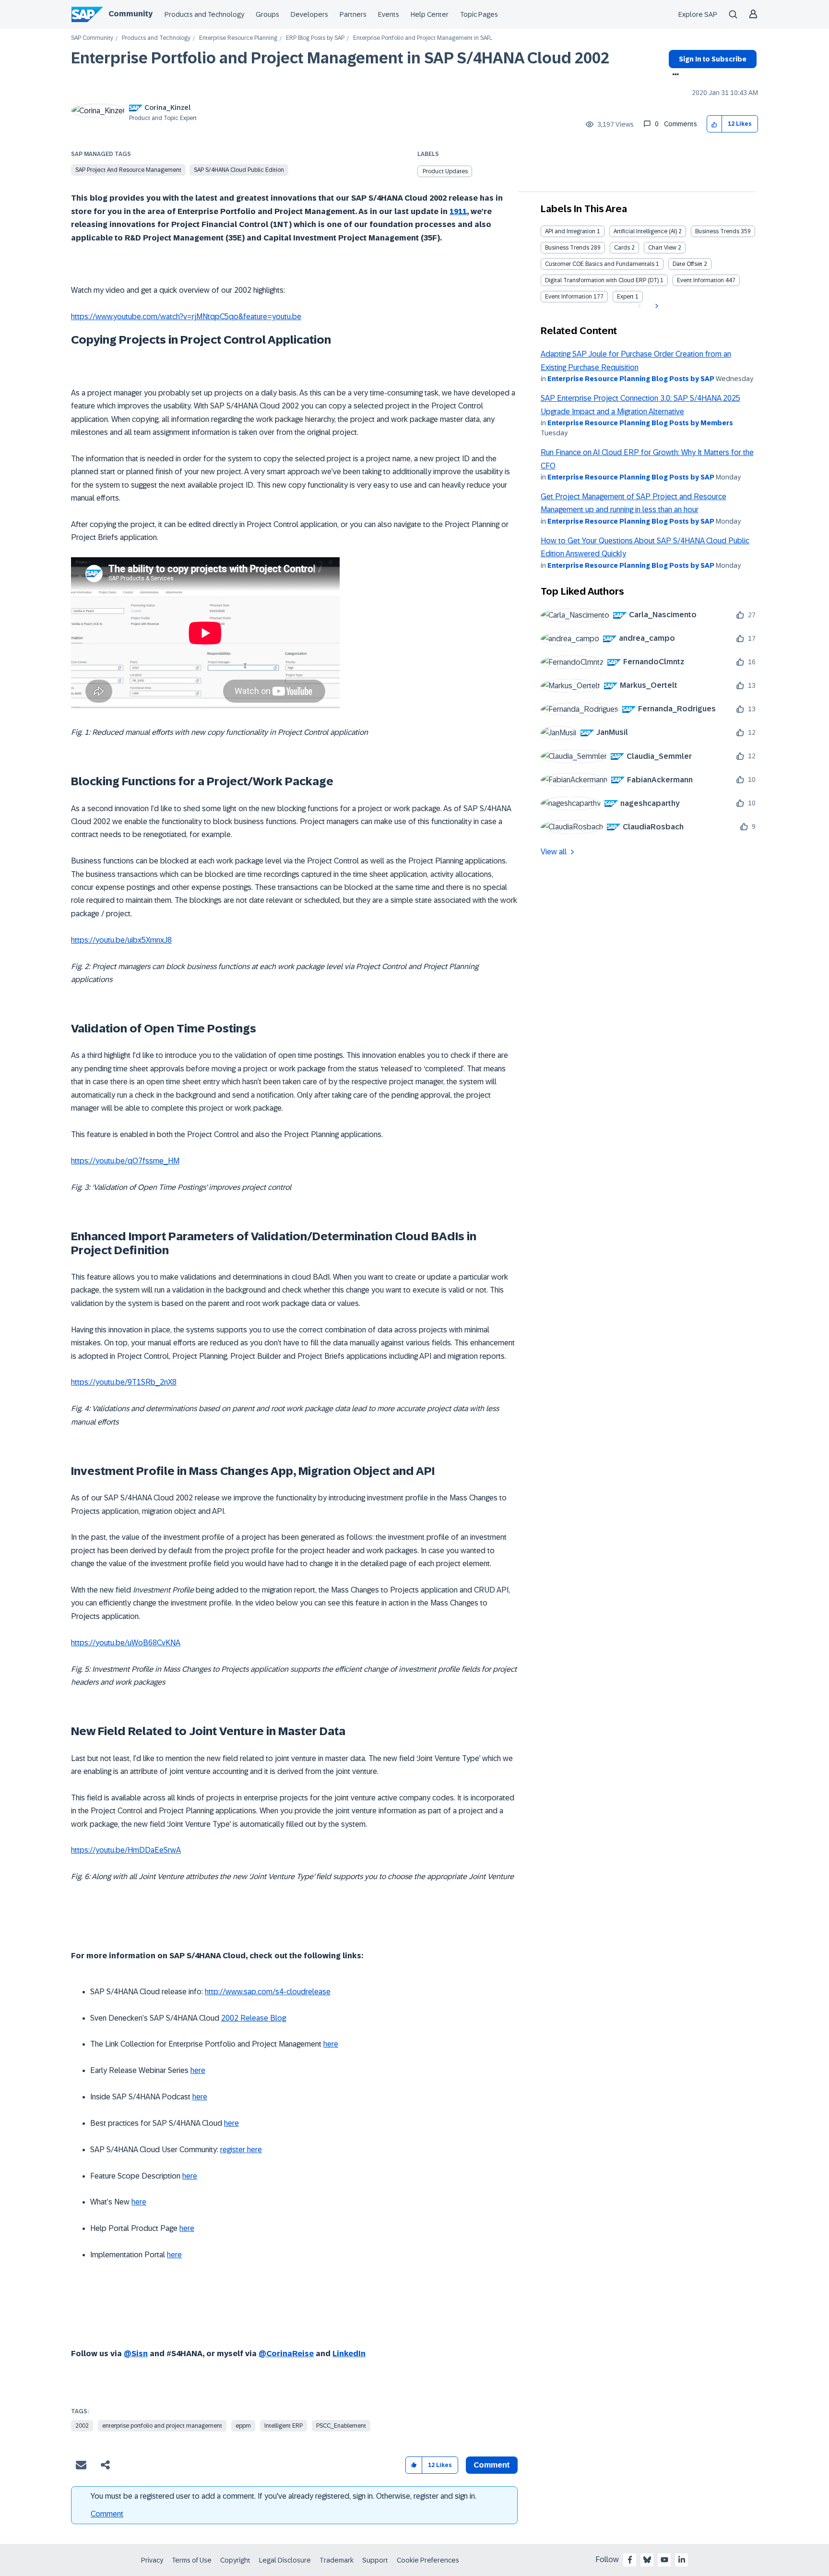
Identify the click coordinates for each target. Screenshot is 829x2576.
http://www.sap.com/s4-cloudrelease (268, 1992)
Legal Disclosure (285, 2560)
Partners (353, 14)
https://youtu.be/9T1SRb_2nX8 (124, 1382)
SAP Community (92, 38)
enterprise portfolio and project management (162, 2426)
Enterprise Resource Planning (238, 38)
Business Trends (717, 231)
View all (554, 852)
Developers (309, 14)
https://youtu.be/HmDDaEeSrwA (126, 1850)
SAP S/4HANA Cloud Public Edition (239, 170)
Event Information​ (568, 297)
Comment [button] (492, 2465)
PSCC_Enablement (341, 2426)
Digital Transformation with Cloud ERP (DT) (602, 280)
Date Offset (687, 264)
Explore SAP (698, 14)
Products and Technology (204, 14)
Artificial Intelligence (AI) (645, 231)
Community (130, 14)
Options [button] (674, 75)
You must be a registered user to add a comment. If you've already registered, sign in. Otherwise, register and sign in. (284, 2496)
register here (241, 2150)
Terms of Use (192, 2560)
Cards (622, 248)
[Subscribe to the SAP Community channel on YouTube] (664, 2560)
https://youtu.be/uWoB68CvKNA (126, 1643)
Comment (107, 2514)
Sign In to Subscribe (713, 59)
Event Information (700, 280)
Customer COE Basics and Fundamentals (600, 264)
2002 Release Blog (254, 2018)
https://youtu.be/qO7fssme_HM (125, 1161)
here (331, 2044)
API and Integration (570, 231)
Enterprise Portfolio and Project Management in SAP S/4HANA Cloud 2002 (340, 58)
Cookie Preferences (428, 2560)
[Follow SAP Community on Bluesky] (647, 2560)
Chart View (662, 248)
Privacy (152, 2560)
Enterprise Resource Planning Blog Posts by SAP (631, 379)
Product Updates (445, 171)
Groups (267, 14)
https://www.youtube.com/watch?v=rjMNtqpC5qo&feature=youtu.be (186, 317)
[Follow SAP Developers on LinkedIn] (682, 2560)
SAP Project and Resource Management (128, 170)
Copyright (235, 2560)
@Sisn (136, 2354)
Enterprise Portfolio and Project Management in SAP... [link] (423, 38)
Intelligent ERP (284, 2426)
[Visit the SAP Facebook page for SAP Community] (630, 2560)
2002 (82, 2426)
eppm (243, 2426)
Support (375, 2560)
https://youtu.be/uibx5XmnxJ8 (121, 940)
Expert (625, 297)
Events (389, 14)
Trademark (337, 2560)
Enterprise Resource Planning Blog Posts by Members (640, 423)
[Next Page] (656, 306)
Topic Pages (479, 14)
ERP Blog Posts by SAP (315, 38)
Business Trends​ (567, 248)
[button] (715, 124)
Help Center (430, 14)
